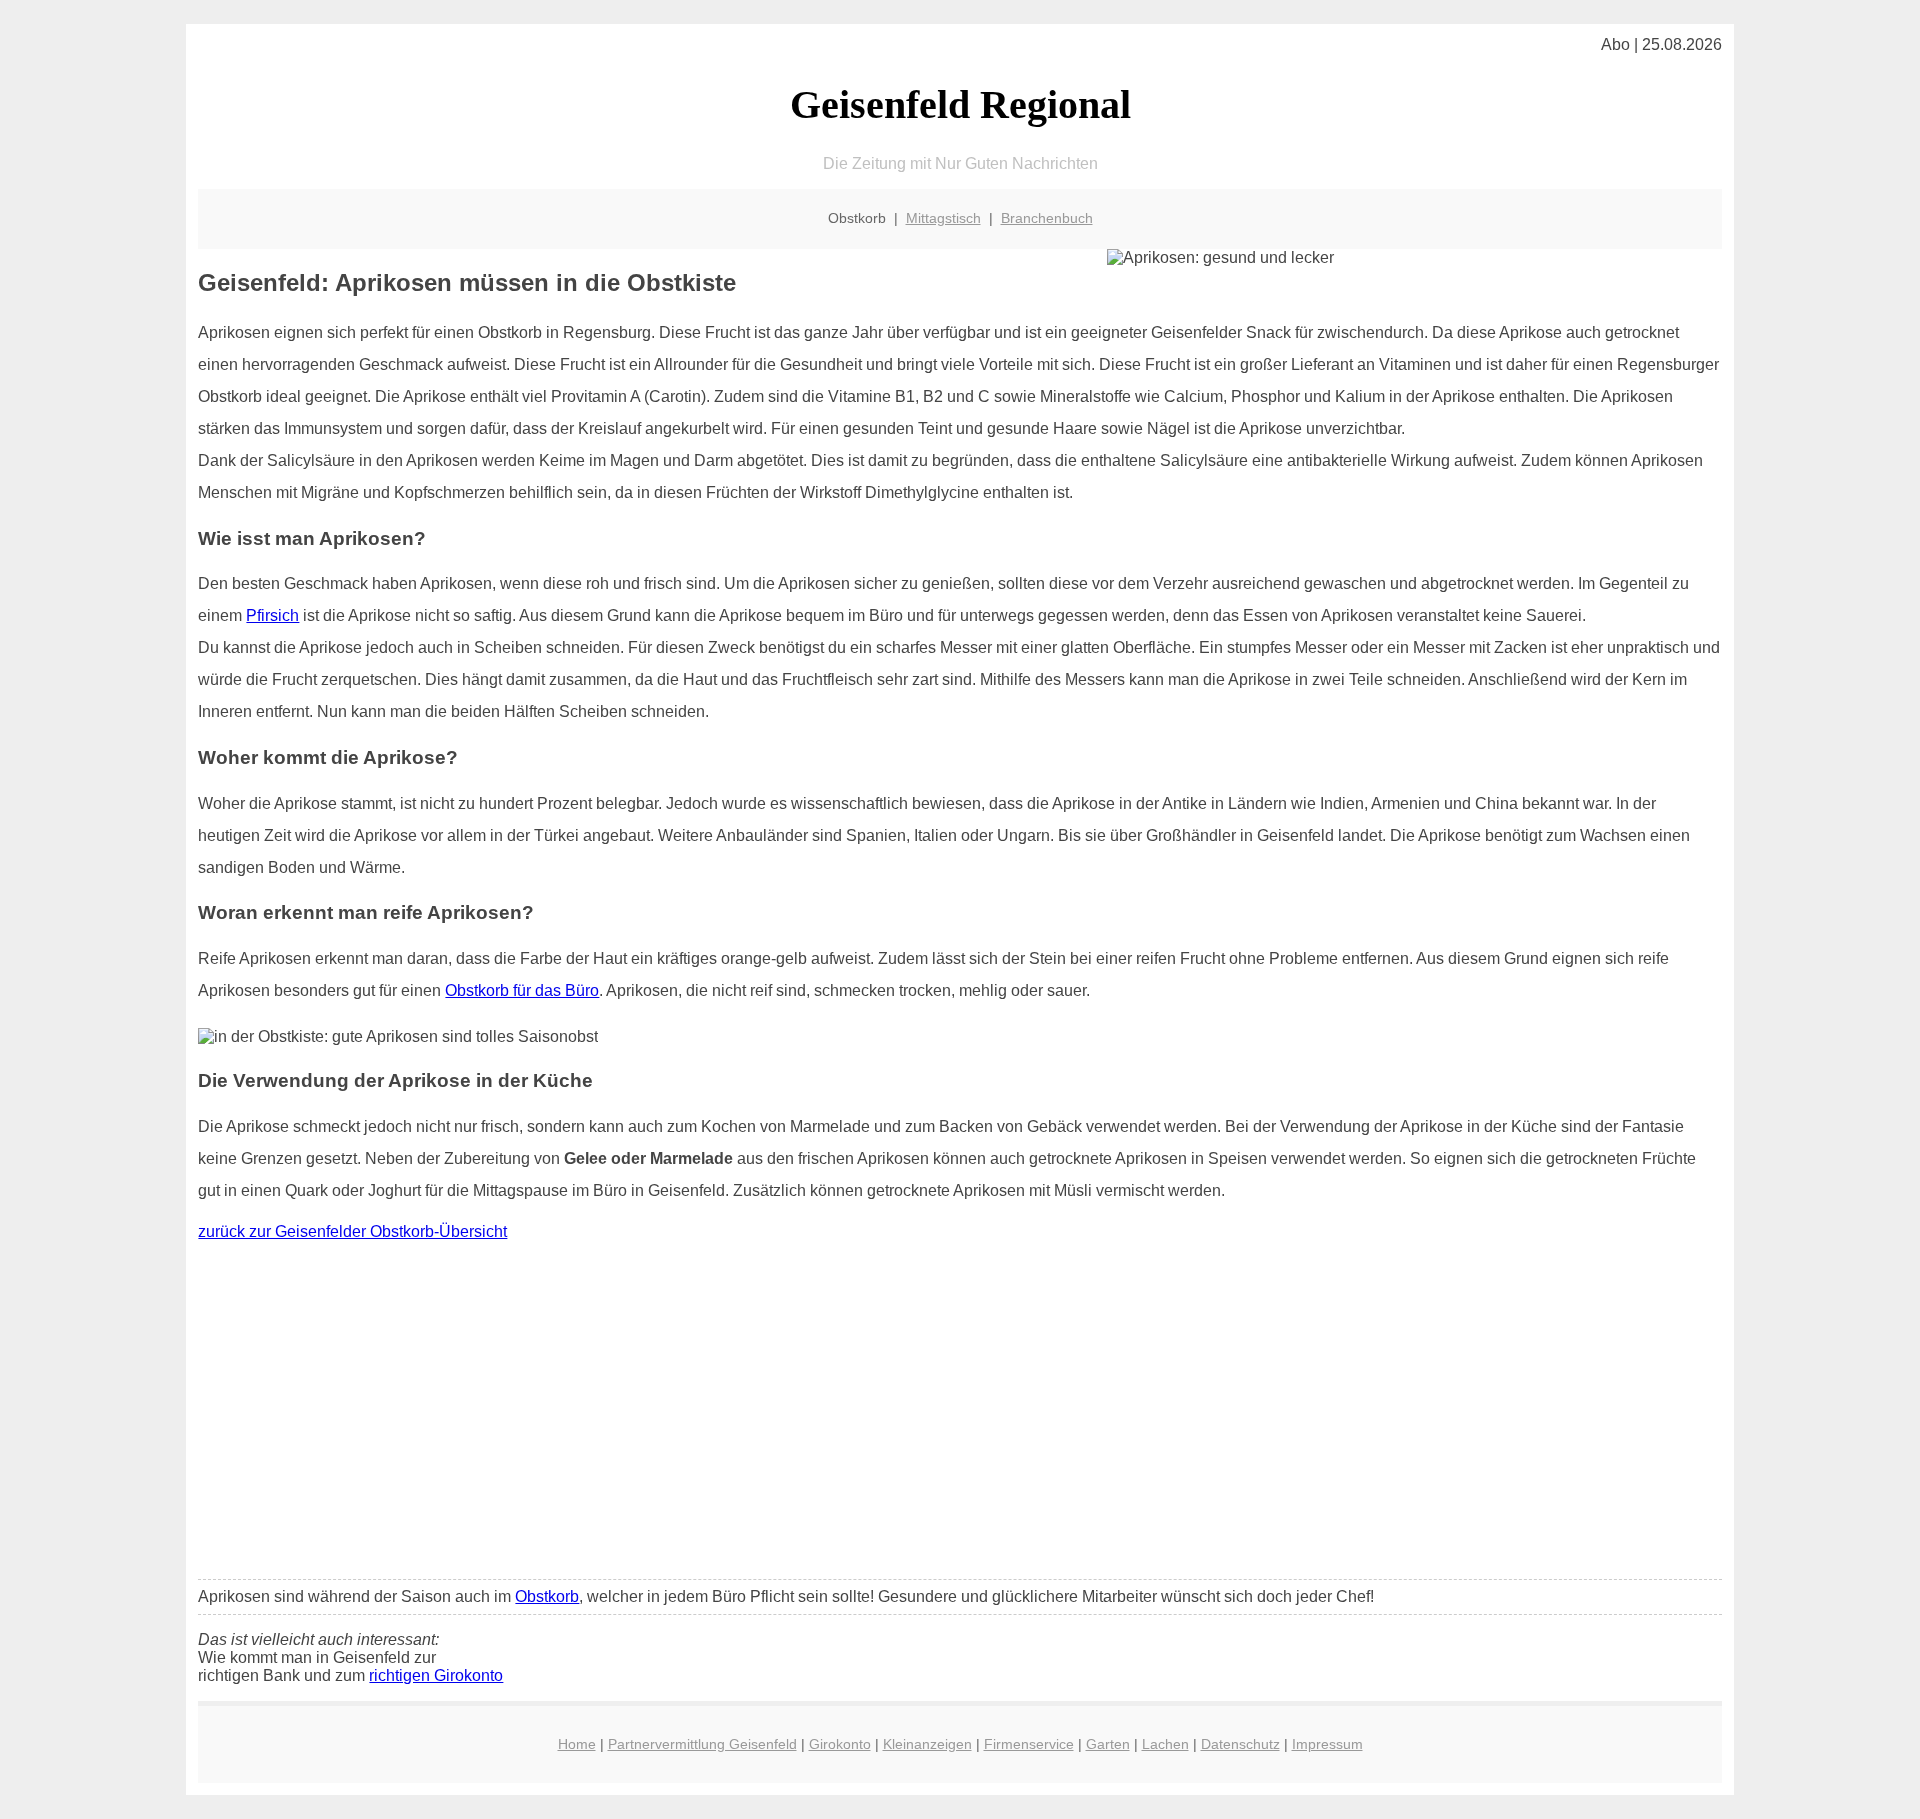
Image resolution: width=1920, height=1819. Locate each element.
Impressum (1327, 1744)
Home (577, 1744)
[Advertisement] (960, 1415)
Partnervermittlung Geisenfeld (702, 1744)
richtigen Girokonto (436, 1675)
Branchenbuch (1047, 218)
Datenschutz (1240, 1744)
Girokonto (840, 1744)
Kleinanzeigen (927, 1744)
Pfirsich (272, 615)
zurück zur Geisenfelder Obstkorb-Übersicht (352, 1231)
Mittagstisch (943, 218)
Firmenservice (1029, 1744)
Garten (1108, 1744)
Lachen (1165, 1744)
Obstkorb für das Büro (522, 990)
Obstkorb (547, 1596)
